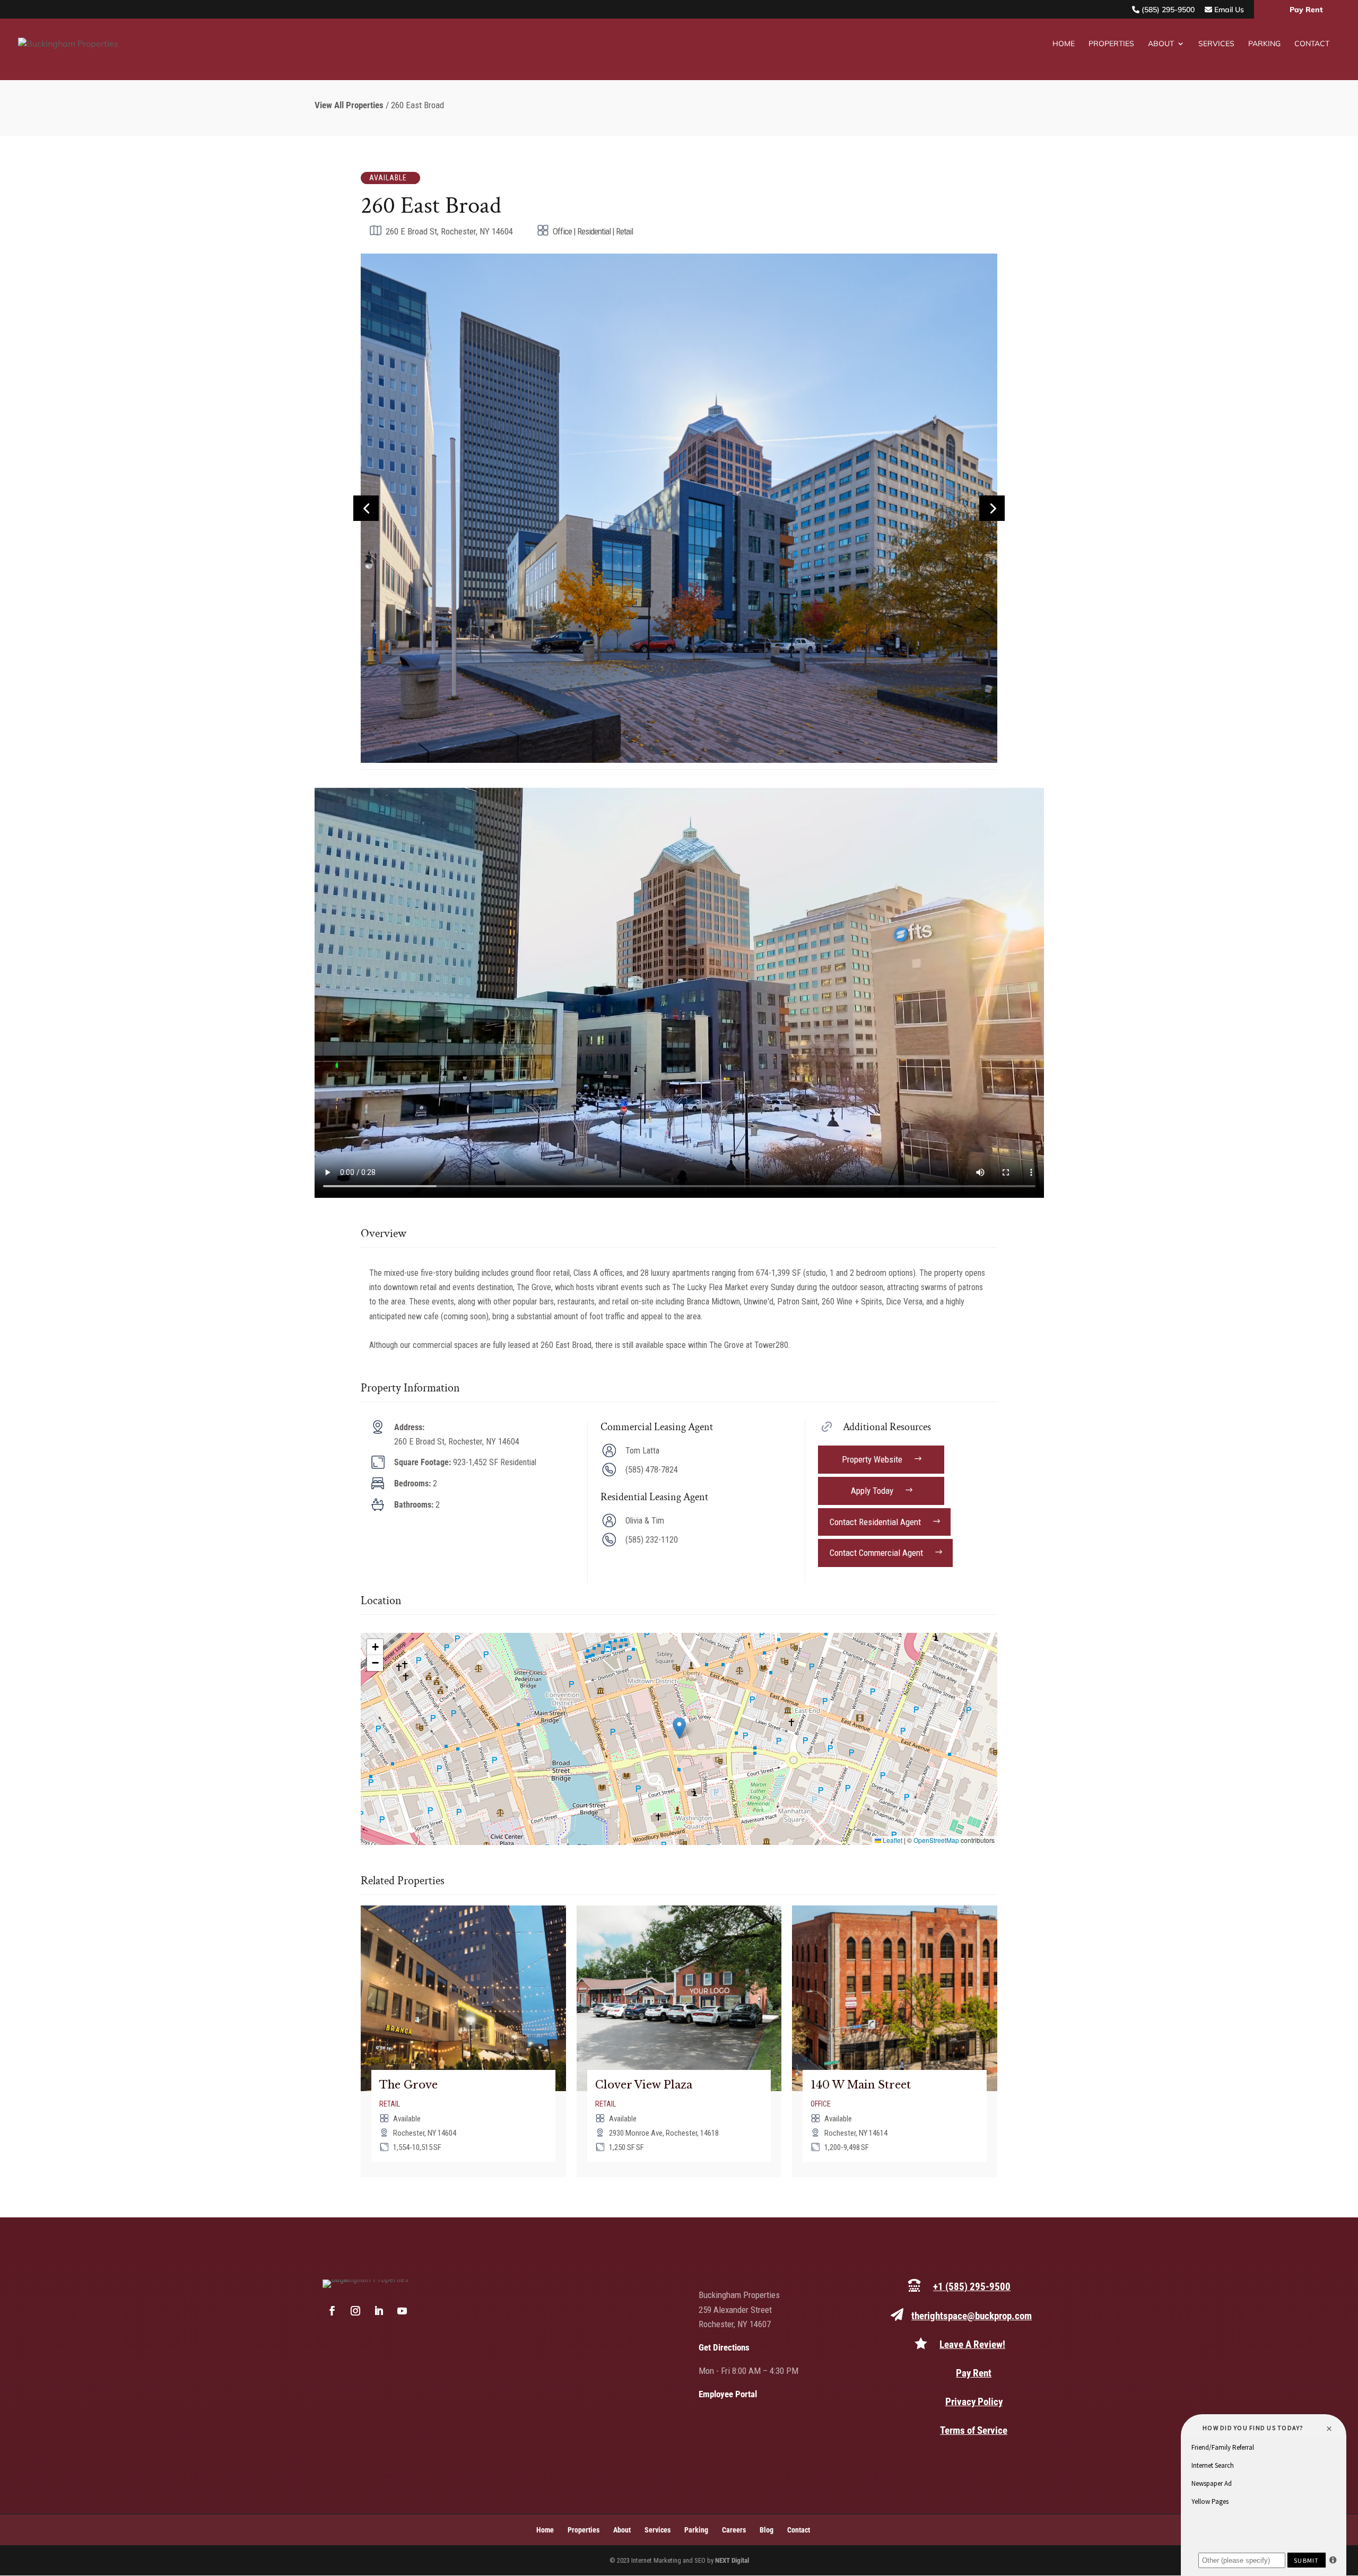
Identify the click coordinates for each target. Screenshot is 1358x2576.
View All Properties (349, 105)
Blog (767, 2530)
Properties (1111, 44)
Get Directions (724, 2347)
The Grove (408, 2085)
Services (1216, 44)
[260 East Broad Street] (679, 760)
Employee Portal (728, 2394)
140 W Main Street (861, 2085)
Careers (734, 2530)
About (1161, 44)
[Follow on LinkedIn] (379, 2311)
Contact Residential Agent (875, 1522)
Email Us (1228, 10)
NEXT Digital (732, 2560)
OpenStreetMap (936, 1840)
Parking (1264, 44)
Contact (1312, 44)
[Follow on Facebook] (332, 2311)
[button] (679, 1728)
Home (1064, 44)
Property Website (872, 1459)
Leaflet (892, 1840)
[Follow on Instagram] (355, 2311)
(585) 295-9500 (1167, 10)
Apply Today (872, 1491)
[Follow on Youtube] (402, 2311)
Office (821, 2104)
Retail (390, 2104)
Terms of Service (974, 2430)
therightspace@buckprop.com (972, 2316)
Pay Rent (1306, 10)
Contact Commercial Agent (876, 1553)
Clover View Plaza (644, 2085)
